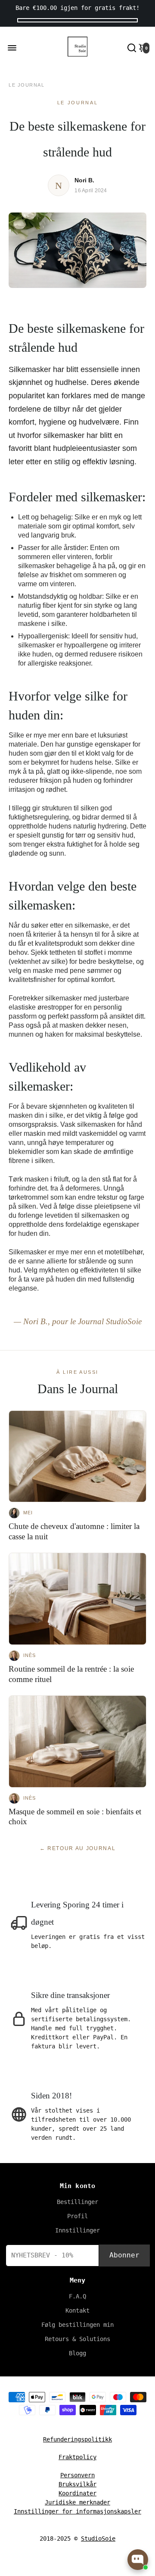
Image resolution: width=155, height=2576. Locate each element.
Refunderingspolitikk (77, 2439)
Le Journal (26, 85)
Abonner (124, 2255)
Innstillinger (77, 2230)
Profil (77, 2216)
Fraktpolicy (77, 2457)
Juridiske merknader (77, 2502)
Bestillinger (77, 2202)
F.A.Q (77, 2296)
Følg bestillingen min (77, 2325)
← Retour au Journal (78, 1848)
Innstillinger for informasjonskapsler (77, 2511)
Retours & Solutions (77, 2339)
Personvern (77, 2475)
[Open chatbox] (138, 2560)
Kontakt (77, 2310)
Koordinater (77, 2493)
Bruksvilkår (77, 2484)
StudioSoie (98, 2538)
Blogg (77, 2353)
